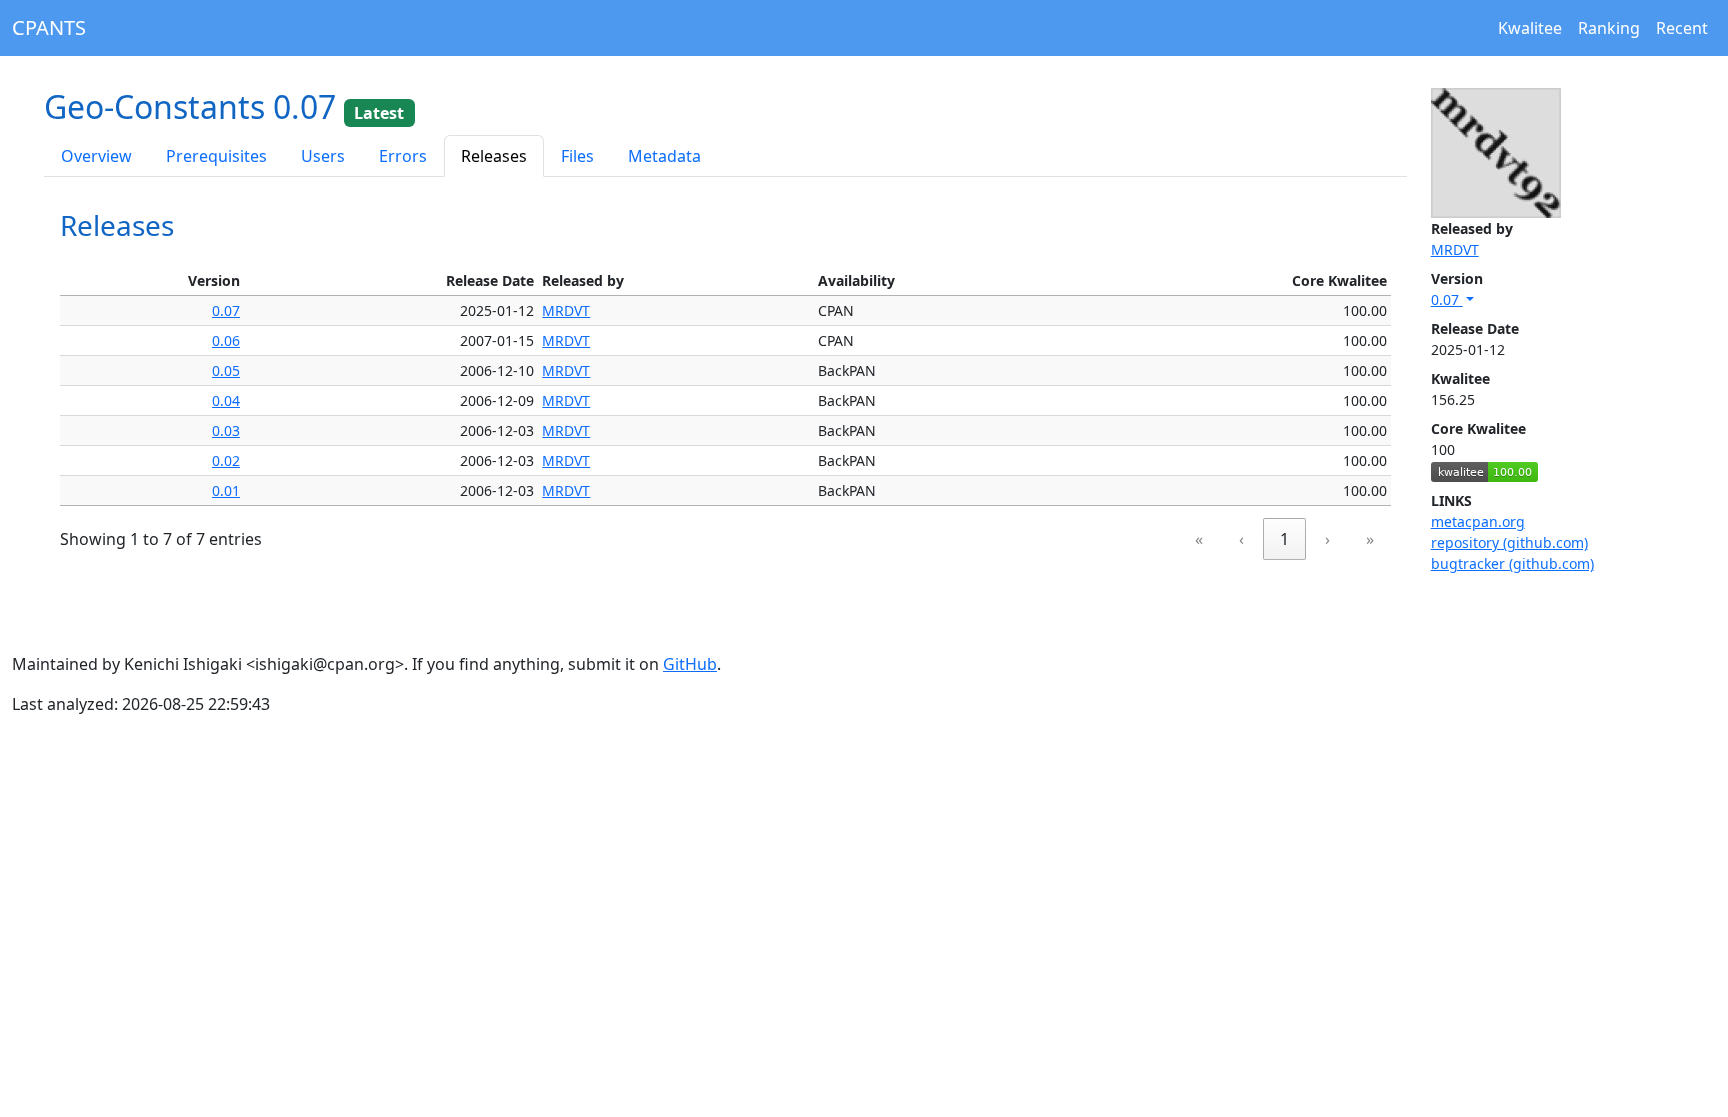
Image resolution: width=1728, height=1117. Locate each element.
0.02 (226, 460)
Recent (1682, 28)
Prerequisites (216, 156)
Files (577, 156)
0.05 (226, 370)
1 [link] (1284, 539)
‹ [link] (1241, 539)
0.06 (226, 340)
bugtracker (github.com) (1512, 563)
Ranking (1609, 28)
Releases (494, 156)
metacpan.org (1478, 521)
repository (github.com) (1509, 542)
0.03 (226, 430)
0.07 (1447, 299)
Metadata (664, 156)
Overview (96, 156)
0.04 (226, 400)
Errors (403, 156)
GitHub (690, 664)
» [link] (1370, 539)
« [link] (1199, 539)
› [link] (1327, 539)
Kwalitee (1530, 28)
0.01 (226, 490)
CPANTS (49, 27)
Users (323, 156)
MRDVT (1455, 249)
